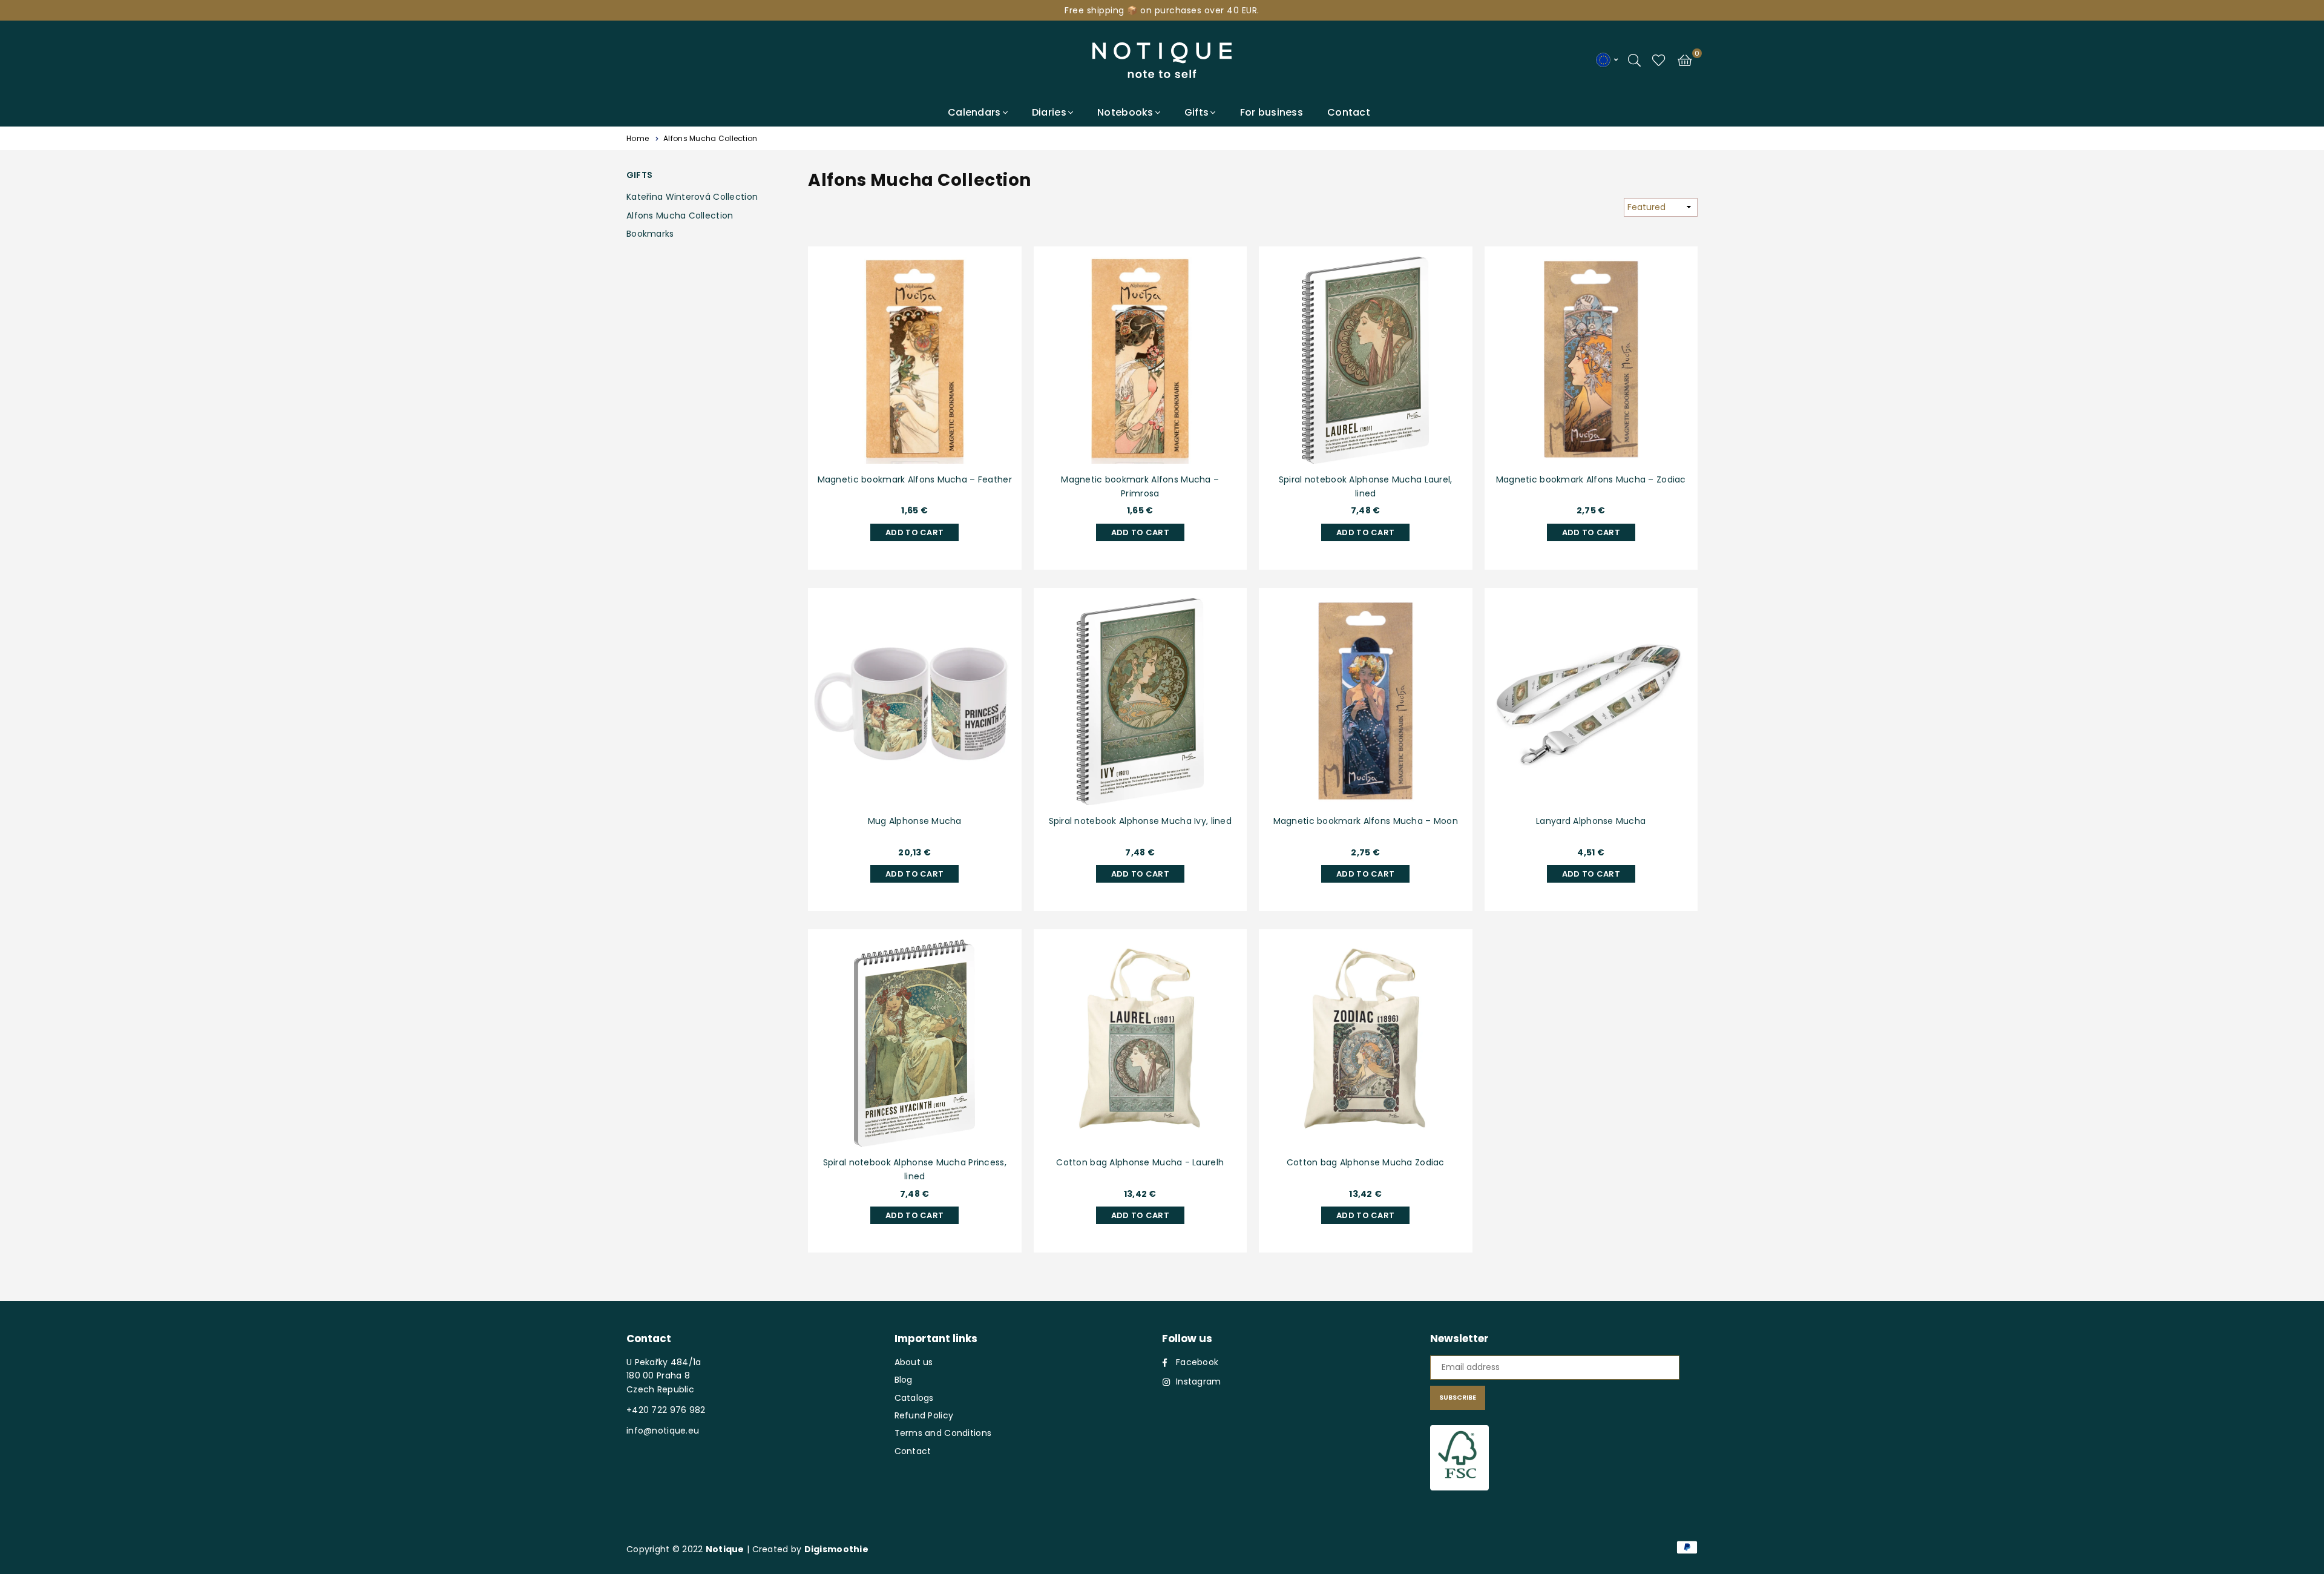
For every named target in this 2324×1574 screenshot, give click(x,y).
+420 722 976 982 (666, 1410)
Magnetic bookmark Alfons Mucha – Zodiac (1591, 479)
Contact (1349, 112)
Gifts (1196, 112)
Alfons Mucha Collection (680, 216)
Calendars (974, 112)
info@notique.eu (663, 1431)
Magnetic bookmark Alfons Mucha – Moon (1366, 821)
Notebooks (1125, 112)
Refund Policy (924, 1415)
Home (638, 138)
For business (1272, 112)
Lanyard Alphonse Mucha (1591, 821)
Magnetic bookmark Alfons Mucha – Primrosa (1140, 486)
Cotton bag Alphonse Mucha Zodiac (1366, 1162)
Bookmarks (650, 234)
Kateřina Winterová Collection (692, 197)
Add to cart (914, 531)
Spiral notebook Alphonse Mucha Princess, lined (915, 1169)
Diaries (1049, 112)
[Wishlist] (1659, 59)
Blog (904, 1380)
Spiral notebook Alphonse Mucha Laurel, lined (1366, 486)
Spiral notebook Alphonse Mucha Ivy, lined (1140, 821)
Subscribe (1458, 1397)
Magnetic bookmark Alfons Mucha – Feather (915, 479)
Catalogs (914, 1398)
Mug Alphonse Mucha (915, 821)
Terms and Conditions (943, 1433)
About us (914, 1362)
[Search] (1634, 59)
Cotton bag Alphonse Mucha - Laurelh (1140, 1162)
